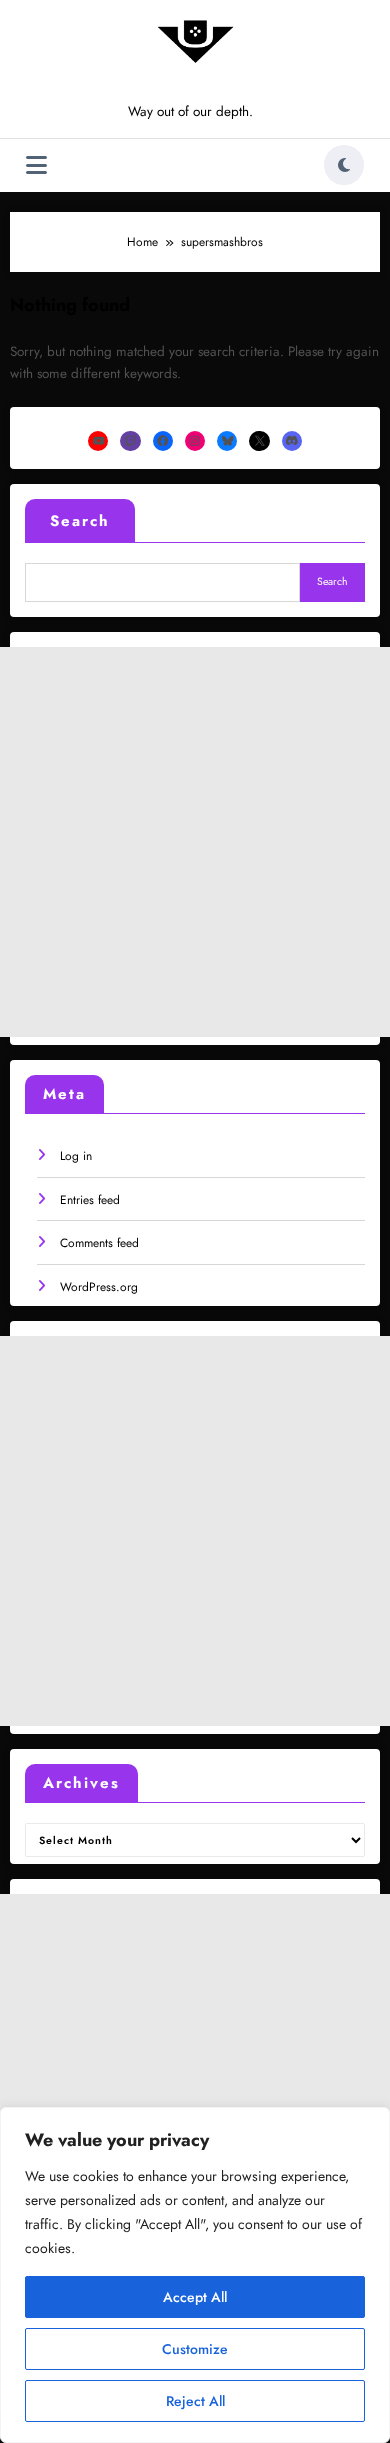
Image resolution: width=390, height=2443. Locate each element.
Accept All (195, 2297)
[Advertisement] (195, 842)
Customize (195, 2349)
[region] (195, 2275)
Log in (76, 1156)
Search (80, 521)
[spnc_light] (344, 165)
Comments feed (99, 1243)
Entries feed (90, 1200)
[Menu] (36, 165)
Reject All (195, 2401)
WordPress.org (99, 1287)
